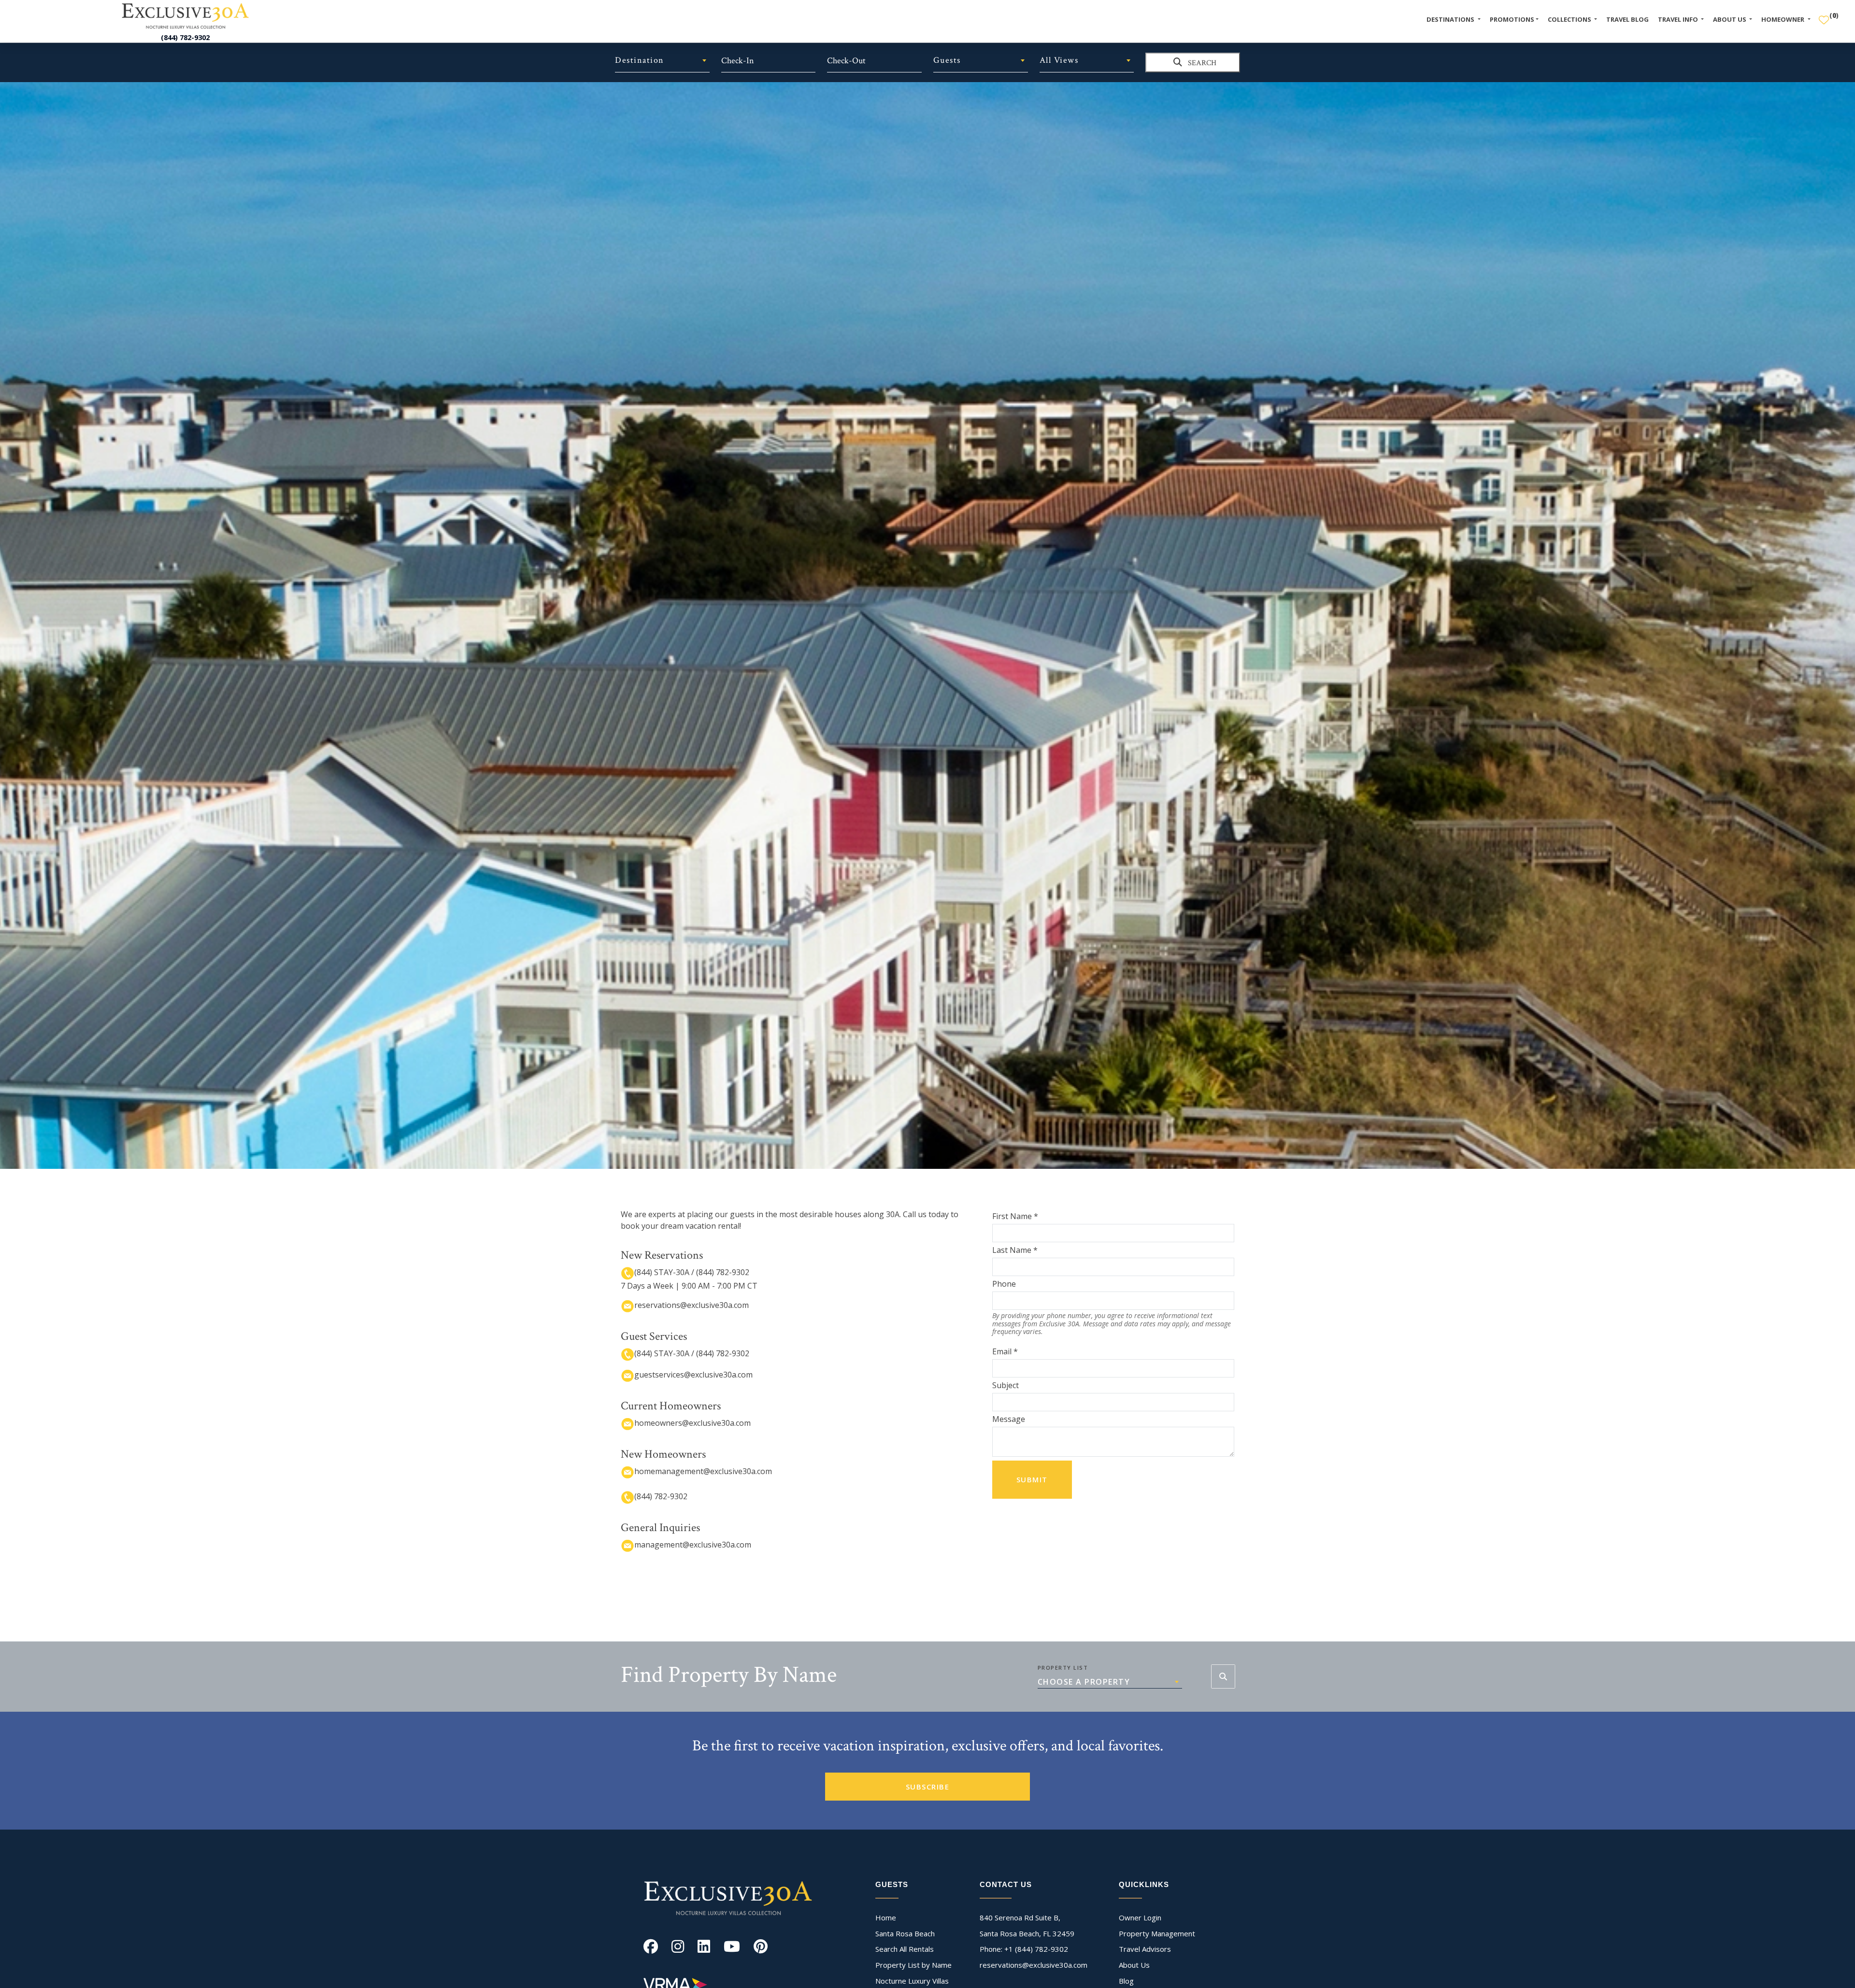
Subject (1006, 1385)
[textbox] (662, 60)
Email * (1005, 1351)
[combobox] (662, 60)
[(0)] (1824, 16)
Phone (1004, 1284)
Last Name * (1015, 1250)
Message (1009, 1419)
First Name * (1015, 1216)
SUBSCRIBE (928, 1787)
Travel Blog (1627, 19)
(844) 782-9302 (185, 37)
